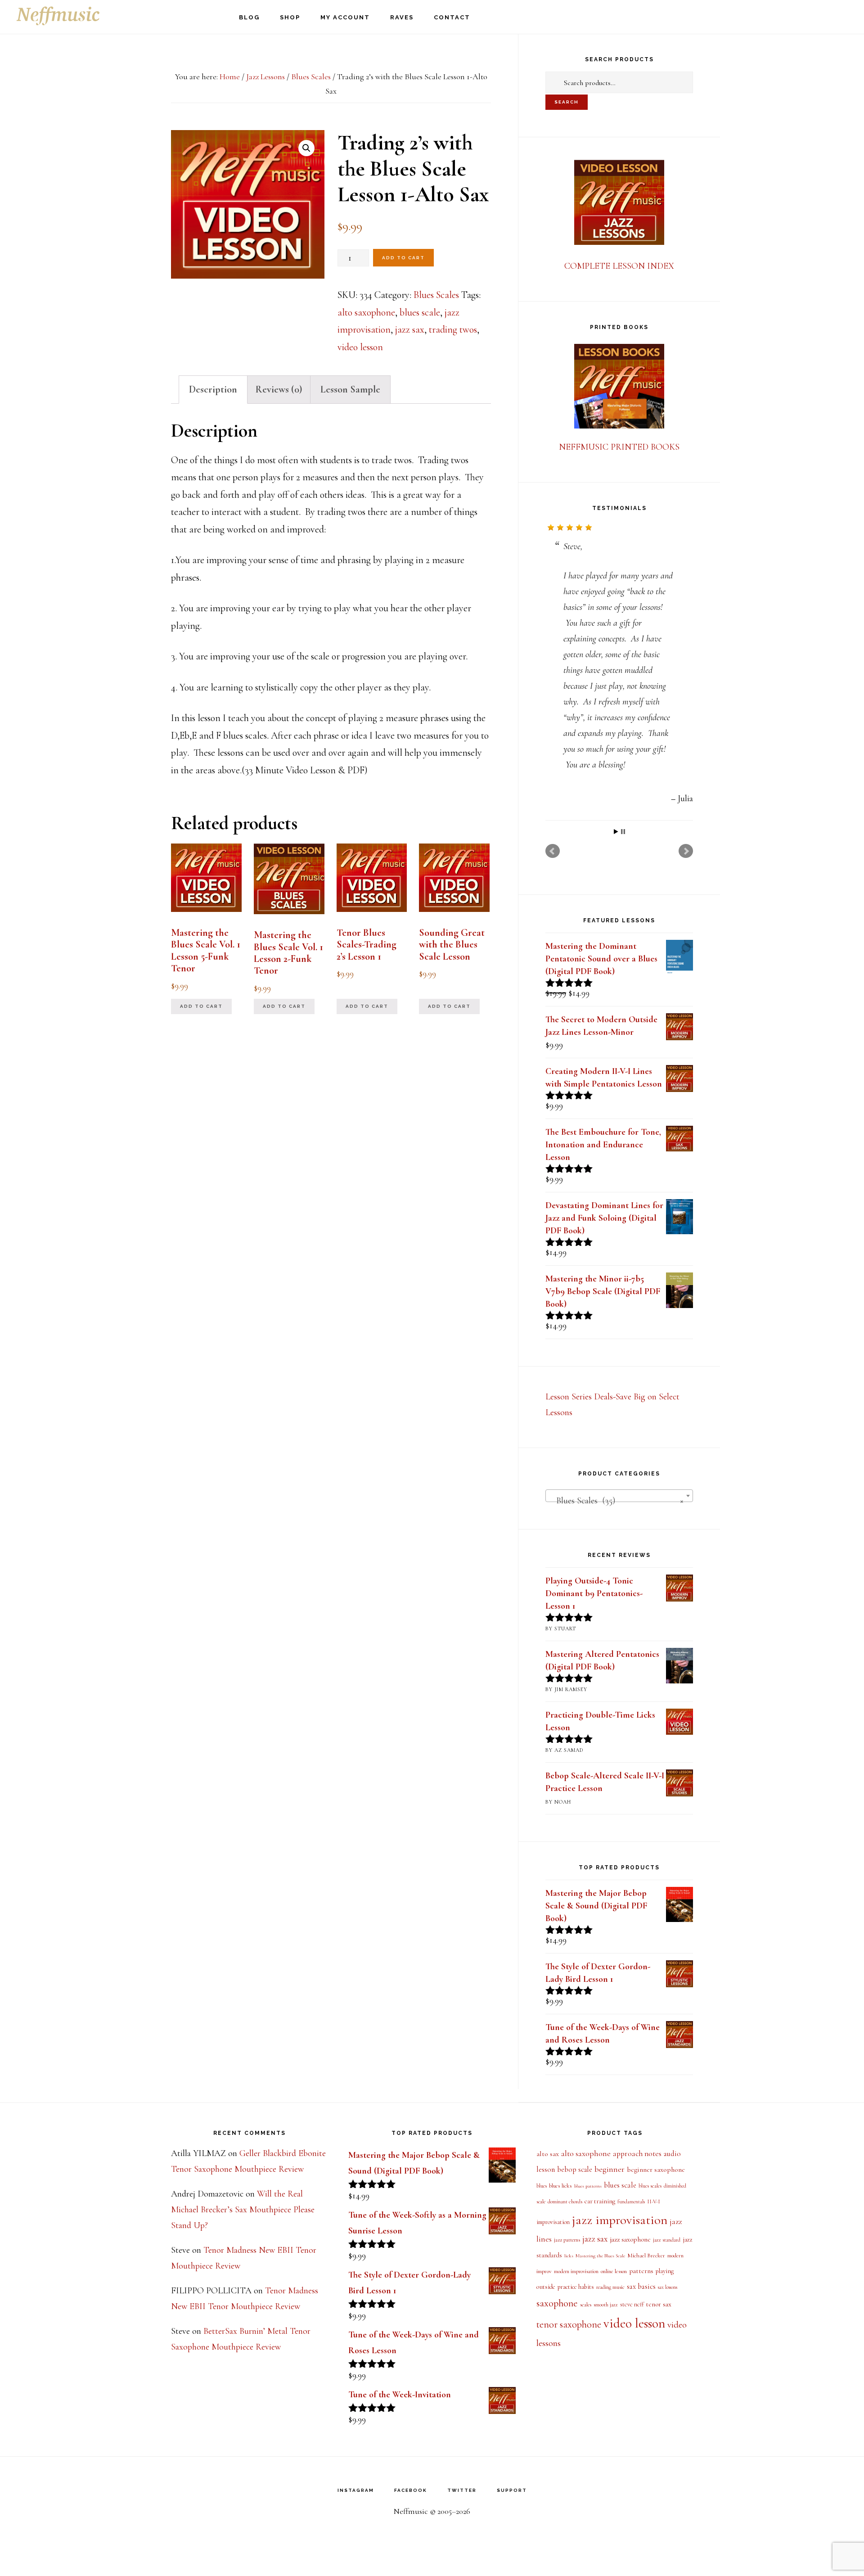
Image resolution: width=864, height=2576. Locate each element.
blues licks (560, 2186)
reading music (610, 2287)
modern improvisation (576, 2271)
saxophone (557, 2303)
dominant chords (565, 2202)
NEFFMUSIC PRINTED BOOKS (619, 447)
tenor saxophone (569, 2324)
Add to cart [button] (201, 1006)
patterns (641, 2271)
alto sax (548, 2154)
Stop (623, 832)
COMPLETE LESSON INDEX (619, 266)
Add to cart (403, 258)
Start (616, 832)
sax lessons (668, 2287)
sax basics (641, 2287)
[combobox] (619, 1496)
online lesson (614, 2271)
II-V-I (654, 2202)
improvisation (553, 2222)
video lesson (360, 347)
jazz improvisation (620, 2220)
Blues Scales (311, 77)
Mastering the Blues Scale (600, 2256)
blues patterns (588, 2186)
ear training (600, 2201)
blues (542, 2186)
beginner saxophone (656, 2170)
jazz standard (667, 2240)
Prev (553, 851)
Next (686, 851)
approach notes (637, 2154)
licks (569, 2256)
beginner (610, 2169)
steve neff (632, 2304)
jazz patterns (567, 2240)
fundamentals (631, 2202)
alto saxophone (366, 312)
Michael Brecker (646, 2256)
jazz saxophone (630, 2239)
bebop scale (575, 2170)
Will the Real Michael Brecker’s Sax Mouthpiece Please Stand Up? (243, 2210)
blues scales (650, 2186)
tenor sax (659, 2304)
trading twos (453, 329)
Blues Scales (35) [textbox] (616, 1501)
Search (567, 102)
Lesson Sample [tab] (350, 389)
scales (586, 2305)
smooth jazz (606, 2305)
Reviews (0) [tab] (279, 389)
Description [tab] (213, 389)
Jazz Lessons (265, 77)
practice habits (576, 2287)
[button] (306, 148)
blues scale (420, 312)
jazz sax (410, 329)
